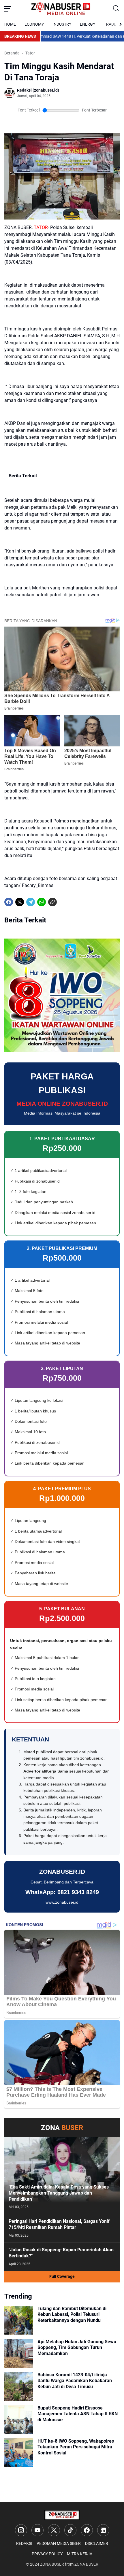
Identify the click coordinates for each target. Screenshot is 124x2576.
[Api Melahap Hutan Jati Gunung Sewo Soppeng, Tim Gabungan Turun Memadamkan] (19, 2353)
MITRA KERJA (80, 2554)
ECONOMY (34, 24)
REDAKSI (24, 2543)
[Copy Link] (52, 902)
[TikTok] (70, 2530)
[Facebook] (9, 902)
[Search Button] (116, 9)
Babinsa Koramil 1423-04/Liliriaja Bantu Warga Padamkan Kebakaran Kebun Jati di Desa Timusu (75, 2381)
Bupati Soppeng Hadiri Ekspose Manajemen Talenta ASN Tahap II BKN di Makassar (78, 2414)
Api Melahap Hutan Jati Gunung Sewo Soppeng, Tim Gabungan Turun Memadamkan (77, 2348)
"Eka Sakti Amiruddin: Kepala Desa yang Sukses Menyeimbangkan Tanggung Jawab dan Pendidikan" (59, 2193)
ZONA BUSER (52, 2564)
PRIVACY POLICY (47, 2554)
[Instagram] (21, 2530)
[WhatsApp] (42, 902)
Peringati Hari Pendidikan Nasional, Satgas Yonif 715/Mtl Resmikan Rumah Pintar (59, 2224)
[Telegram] (31, 902)
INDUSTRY (62, 24)
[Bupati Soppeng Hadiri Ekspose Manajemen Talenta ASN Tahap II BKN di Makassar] (19, 2420)
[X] (20, 902)
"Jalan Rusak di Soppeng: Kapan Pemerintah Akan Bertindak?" (61, 2253)
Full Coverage (62, 2276)
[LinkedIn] (103, 2530)
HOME (10, 24)
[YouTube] (37, 2530)
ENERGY (88, 24)
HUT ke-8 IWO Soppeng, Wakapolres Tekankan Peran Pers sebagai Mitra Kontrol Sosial (76, 2447)
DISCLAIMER (97, 2543)
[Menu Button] (8, 9)
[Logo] (62, 2515)
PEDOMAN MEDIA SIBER (59, 2543)
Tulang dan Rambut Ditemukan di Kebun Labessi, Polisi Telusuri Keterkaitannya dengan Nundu (72, 2315)
